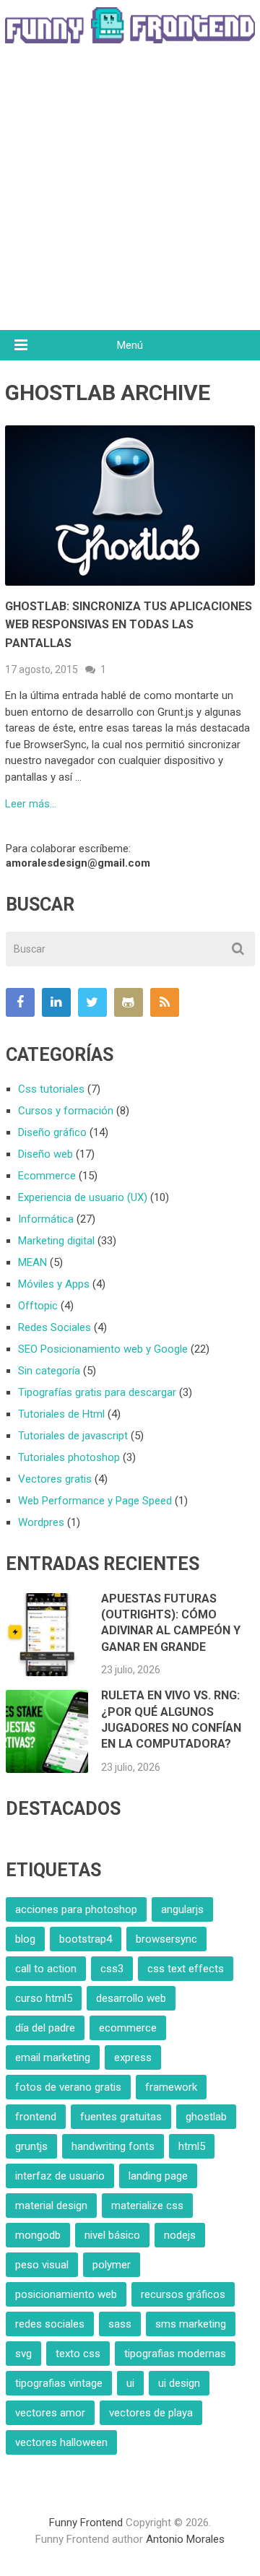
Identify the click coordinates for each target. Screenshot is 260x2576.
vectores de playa (151, 2413)
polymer (112, 2265)
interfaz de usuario (60, 2176)
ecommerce (128, 2028)
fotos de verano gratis (68, 2087)
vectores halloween (61, 2442)
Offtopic (38, 1306)
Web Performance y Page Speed (95, 1501)
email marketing (53, 2057)
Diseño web (45, 1154)
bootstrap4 (86, 1939)
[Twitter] (92, 1002)
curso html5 (44, 1998)
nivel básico (112, 2235)
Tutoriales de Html (61, 1414)
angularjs (182, 1909)
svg (23, 2354)
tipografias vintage (59, 2383)
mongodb (38, 2235)
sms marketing (191, 2324)
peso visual (42, 2265)
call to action (46, 1969)
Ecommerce (47, 1176)
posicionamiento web (66, 2294)
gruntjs (31, 2146)
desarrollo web (131, 1998)
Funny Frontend (86, 2523)
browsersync (166, 1939)
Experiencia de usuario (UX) (83, 1197)
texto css (78, 2354)
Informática (46, 1219)
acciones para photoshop (76, 1909)
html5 (192, 2146)
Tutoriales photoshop (69, 1457)
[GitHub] (129, 1002)
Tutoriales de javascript (73, 1436)
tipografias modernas (175, 2354)
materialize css (147, 2206)
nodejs (180, 2235)
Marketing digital (56, 1241)
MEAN (32, 1262)
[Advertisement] (130, 193)
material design (51, 2206)
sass (120, 2324)
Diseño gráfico (52, 1132)
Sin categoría (49, 1371)
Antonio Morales (185, 2539)
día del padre (45, 2028)
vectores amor (50, 2413)
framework (171, 2087)
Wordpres (41, 1522)
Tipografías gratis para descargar (97, 1392)
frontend (36, 2117)
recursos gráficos (183, 2294)
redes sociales (50, 2324)
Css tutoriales (51, 1089)
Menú (130, 345)
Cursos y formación (66, 1111)
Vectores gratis (55, 1479)
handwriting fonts (113, 2146)
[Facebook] (20, 1002)
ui (130, 2383)
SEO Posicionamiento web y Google (103, 1349)
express (133, 2057)
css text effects (186, 1969)
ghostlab (206, 2117)
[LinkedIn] (56, 1002)
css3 (112, 1969)
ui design (179, 2383)
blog (25, 1939)
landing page (158, 2176)
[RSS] (165, 1002)
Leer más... (31, 804)
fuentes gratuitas (121, 2117)
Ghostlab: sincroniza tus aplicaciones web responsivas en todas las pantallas (129, 625)
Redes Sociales (55, 1327)
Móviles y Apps (54, 1284)
